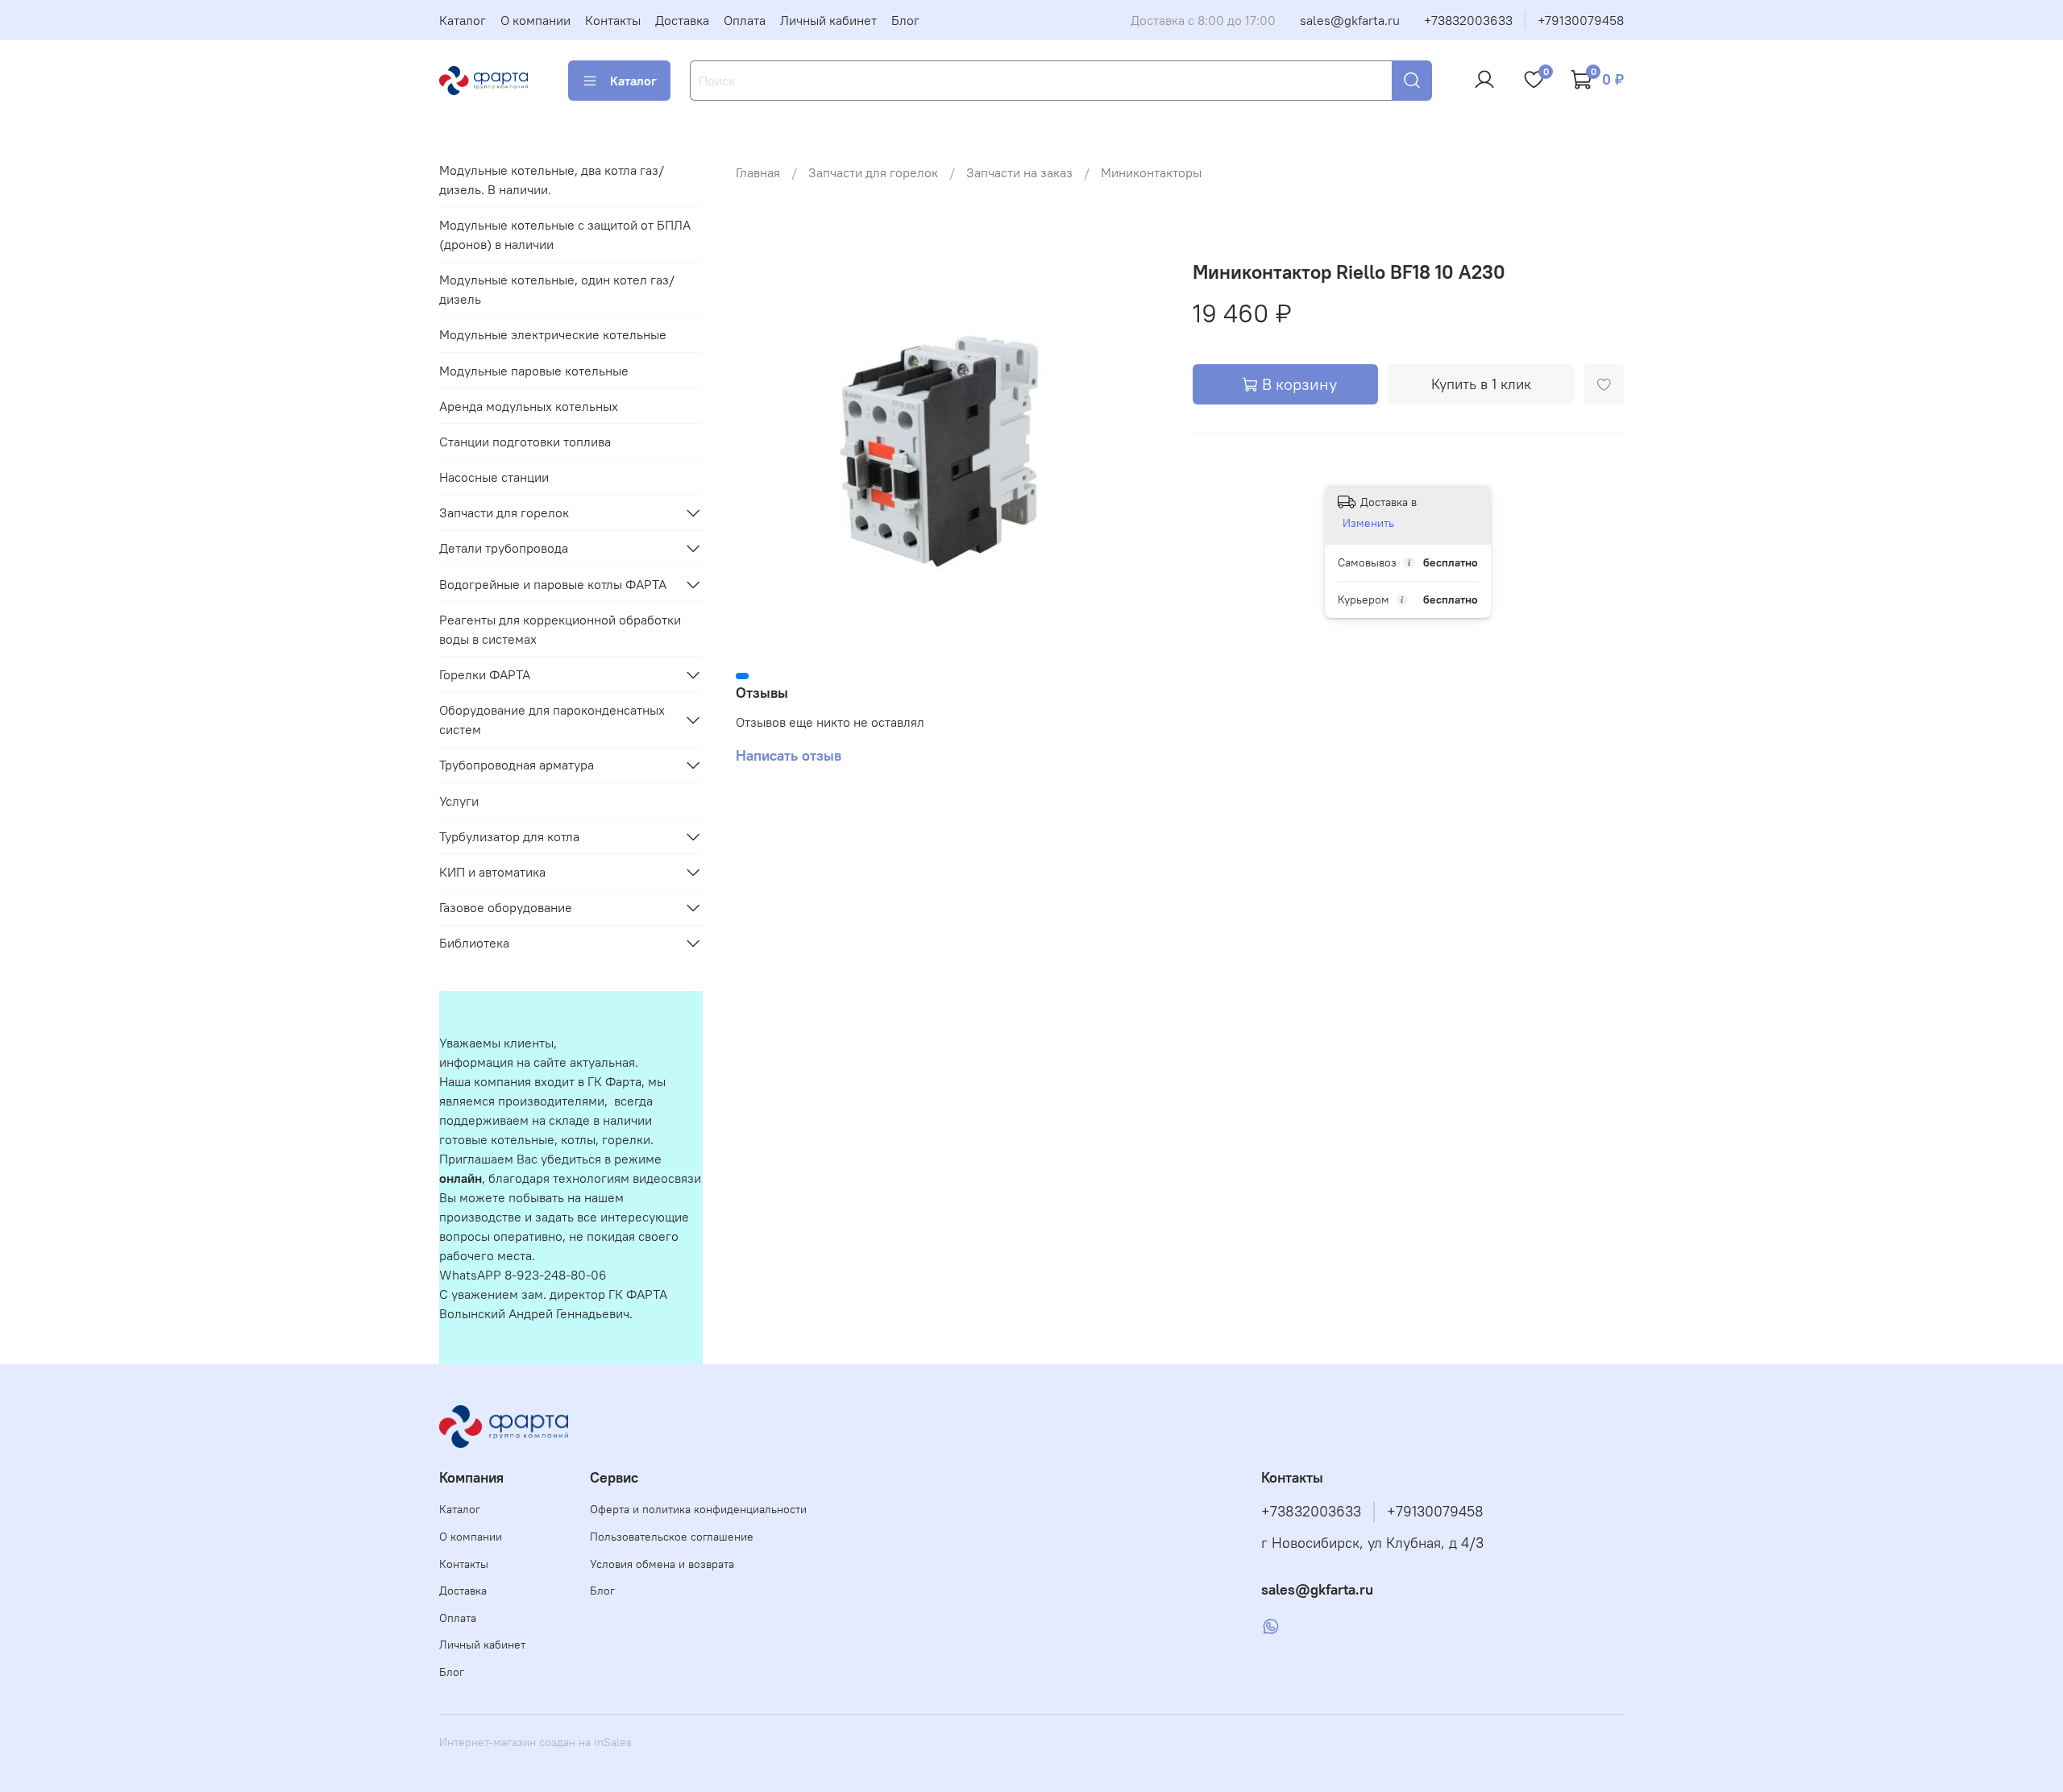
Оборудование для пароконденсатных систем (552, 720)
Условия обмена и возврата (662, 1564)
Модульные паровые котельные (534, 371)
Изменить (1368, 523)
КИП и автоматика (492, 872)
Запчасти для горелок (873, 172)
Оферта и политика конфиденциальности (698, 1509)
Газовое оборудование (506, 907)
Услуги (459, 801)
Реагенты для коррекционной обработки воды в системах (560, 629)
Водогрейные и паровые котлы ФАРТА (553, 584)
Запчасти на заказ (1019, 172)
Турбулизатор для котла (509, 836)
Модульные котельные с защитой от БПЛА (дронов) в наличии (565, 234)
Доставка (682, 20)
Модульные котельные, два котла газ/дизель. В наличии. (552, 180)
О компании (535, 20)
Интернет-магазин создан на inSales (535, 1742)
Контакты (613, 20)
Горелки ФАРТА (485, 674)
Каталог (463, 20)
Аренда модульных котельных (529, 406)
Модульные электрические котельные (553, 334)
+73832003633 (1468, 20)
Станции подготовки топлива (525, 442)
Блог (905, 20)
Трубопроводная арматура (517, 765)
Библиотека (474, 943)
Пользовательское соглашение (672, 1537)
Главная (758, 172)
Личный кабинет (828, 20)
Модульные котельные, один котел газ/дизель (557, 289)
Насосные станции (494, 477)
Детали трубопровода (504, 548)
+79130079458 (1581, 20)
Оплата (745, 20)
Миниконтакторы (1151, 172)
